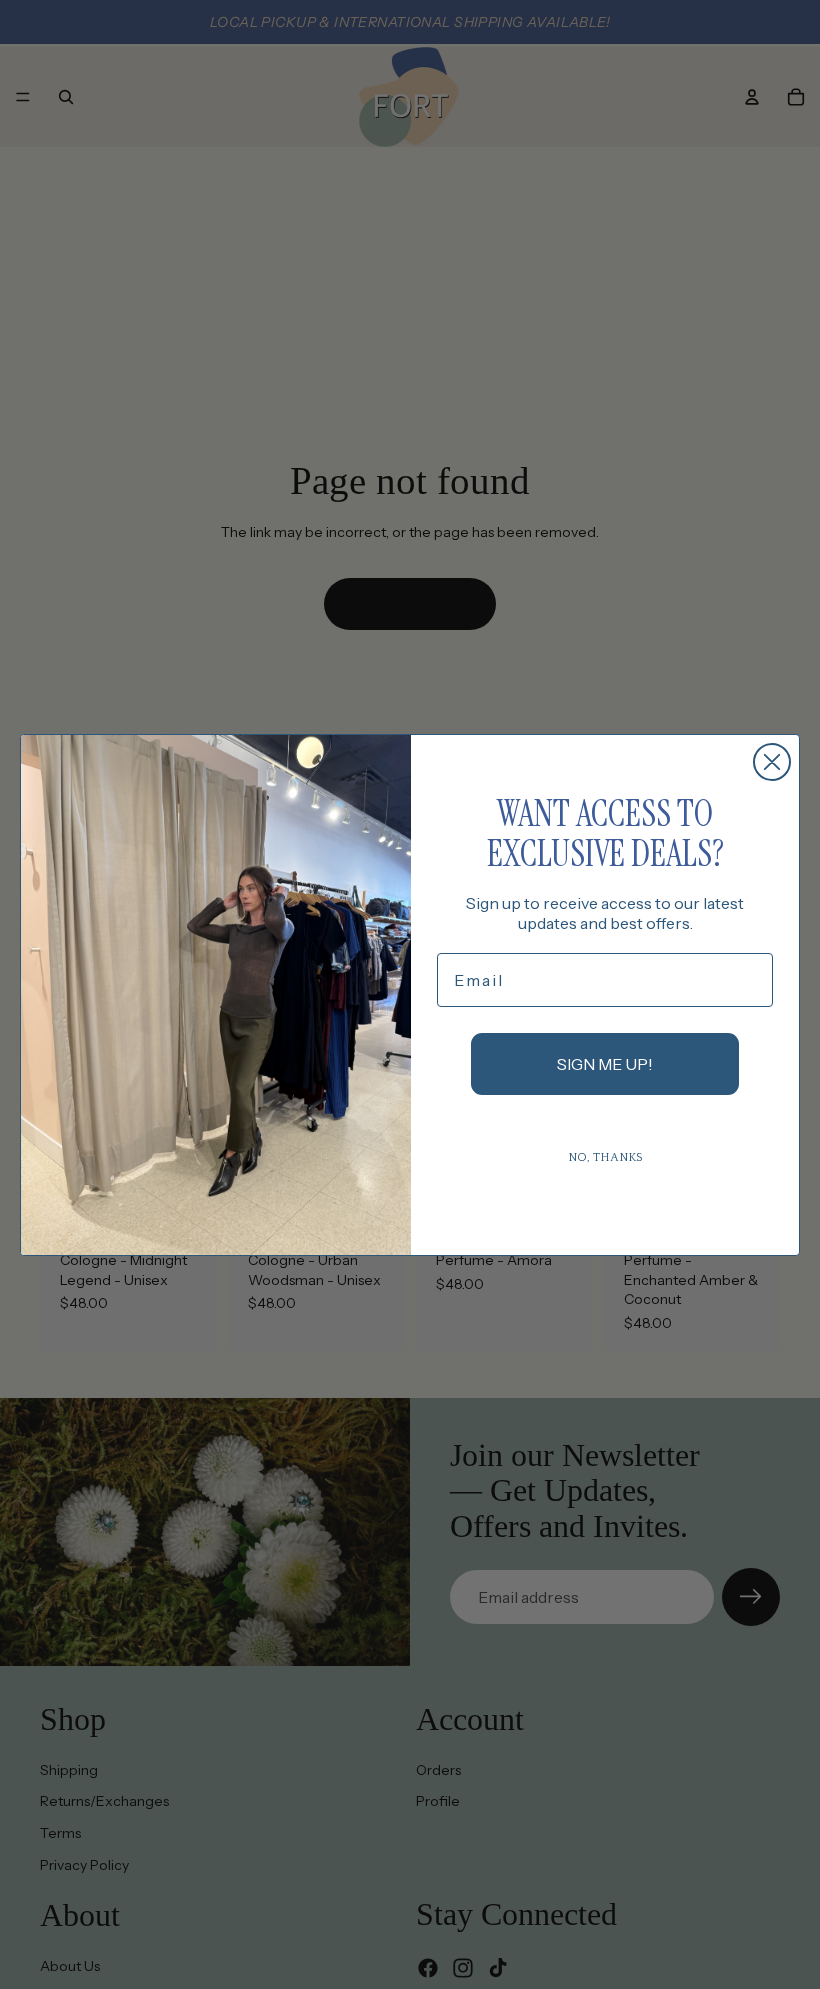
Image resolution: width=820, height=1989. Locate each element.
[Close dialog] (772, 762)
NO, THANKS (605, 1157)
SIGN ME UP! (605, 1064)
